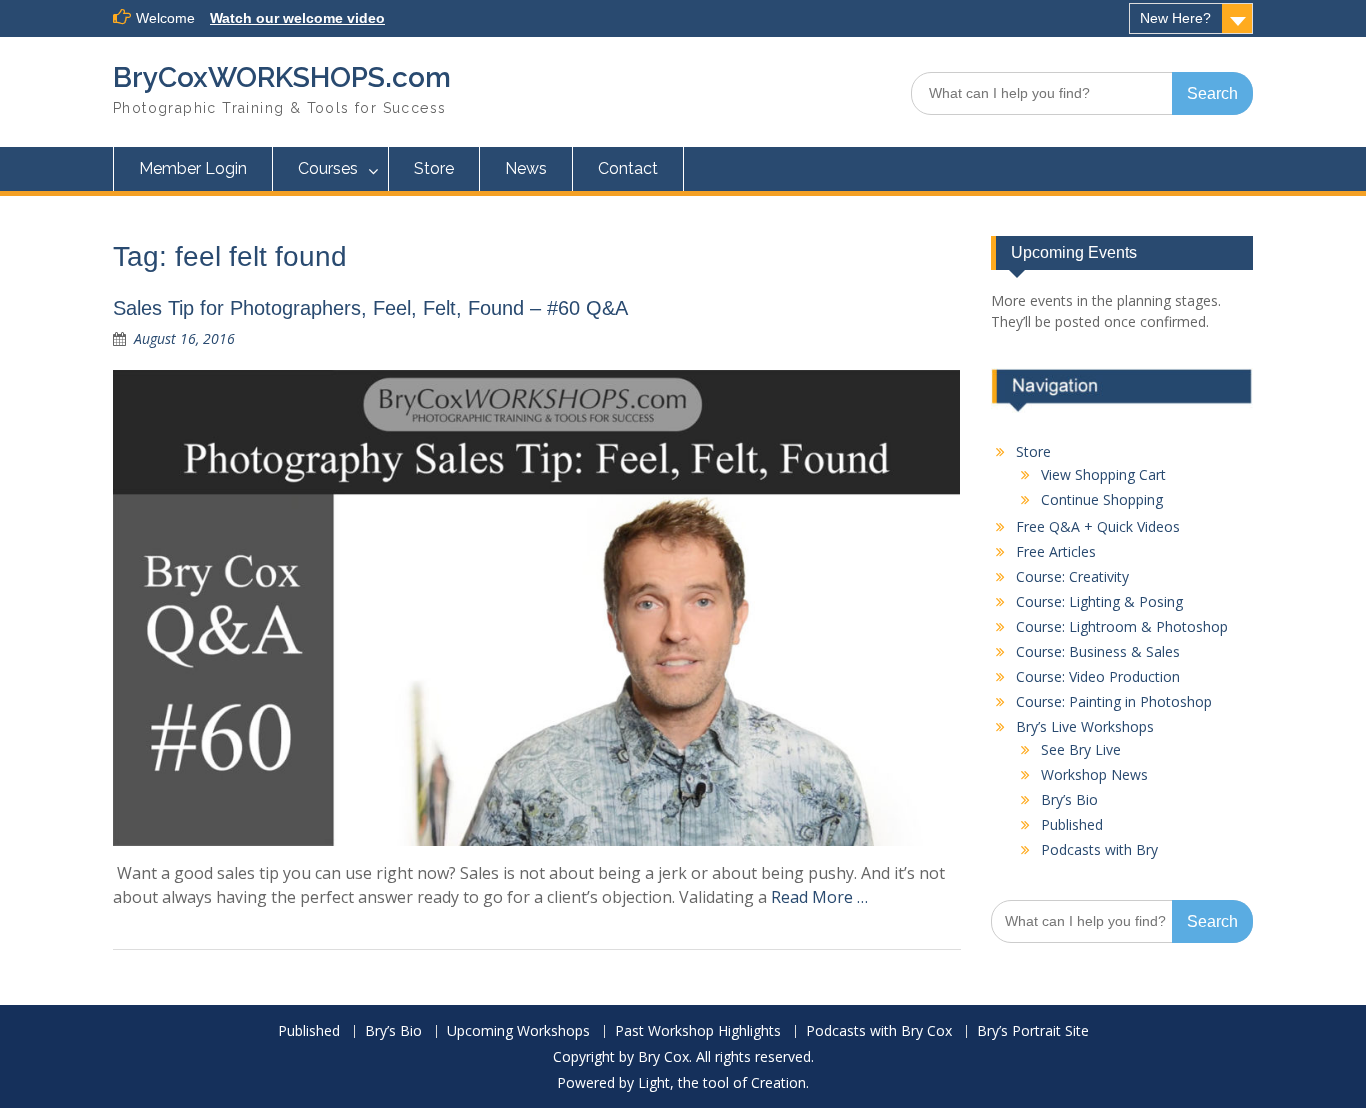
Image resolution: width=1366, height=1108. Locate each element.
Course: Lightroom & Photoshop (1122, 626)
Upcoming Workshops (518, 1031)
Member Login (193, 168)
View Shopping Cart (1103, 474)
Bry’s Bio (1069, 799)
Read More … (819, 897)
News (526, 168)
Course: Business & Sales (1098, 651)
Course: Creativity (1072, 576)
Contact (628, 168)
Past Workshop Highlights (698, 1031)
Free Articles (1056, 551)
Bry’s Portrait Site (1033, 1031)
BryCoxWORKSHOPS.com (282, 77)
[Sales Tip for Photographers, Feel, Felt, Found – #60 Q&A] (537, 608)
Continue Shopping (1102, 499)
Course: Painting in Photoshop (1114, 701)
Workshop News (1094, 774)
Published (1072, 824)
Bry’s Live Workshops (1085, 726)
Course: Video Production (1098, 676)
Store (434, 168)
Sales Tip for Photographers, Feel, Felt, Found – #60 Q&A (370, 308)
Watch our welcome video (297, 18)
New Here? (1175, 18)
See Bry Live (1081, 749)
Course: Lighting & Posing (1099, 601)
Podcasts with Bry (1099, 849)
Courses (328, 168)
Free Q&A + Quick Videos (1098, 526)
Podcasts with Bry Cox (879, 1031)
